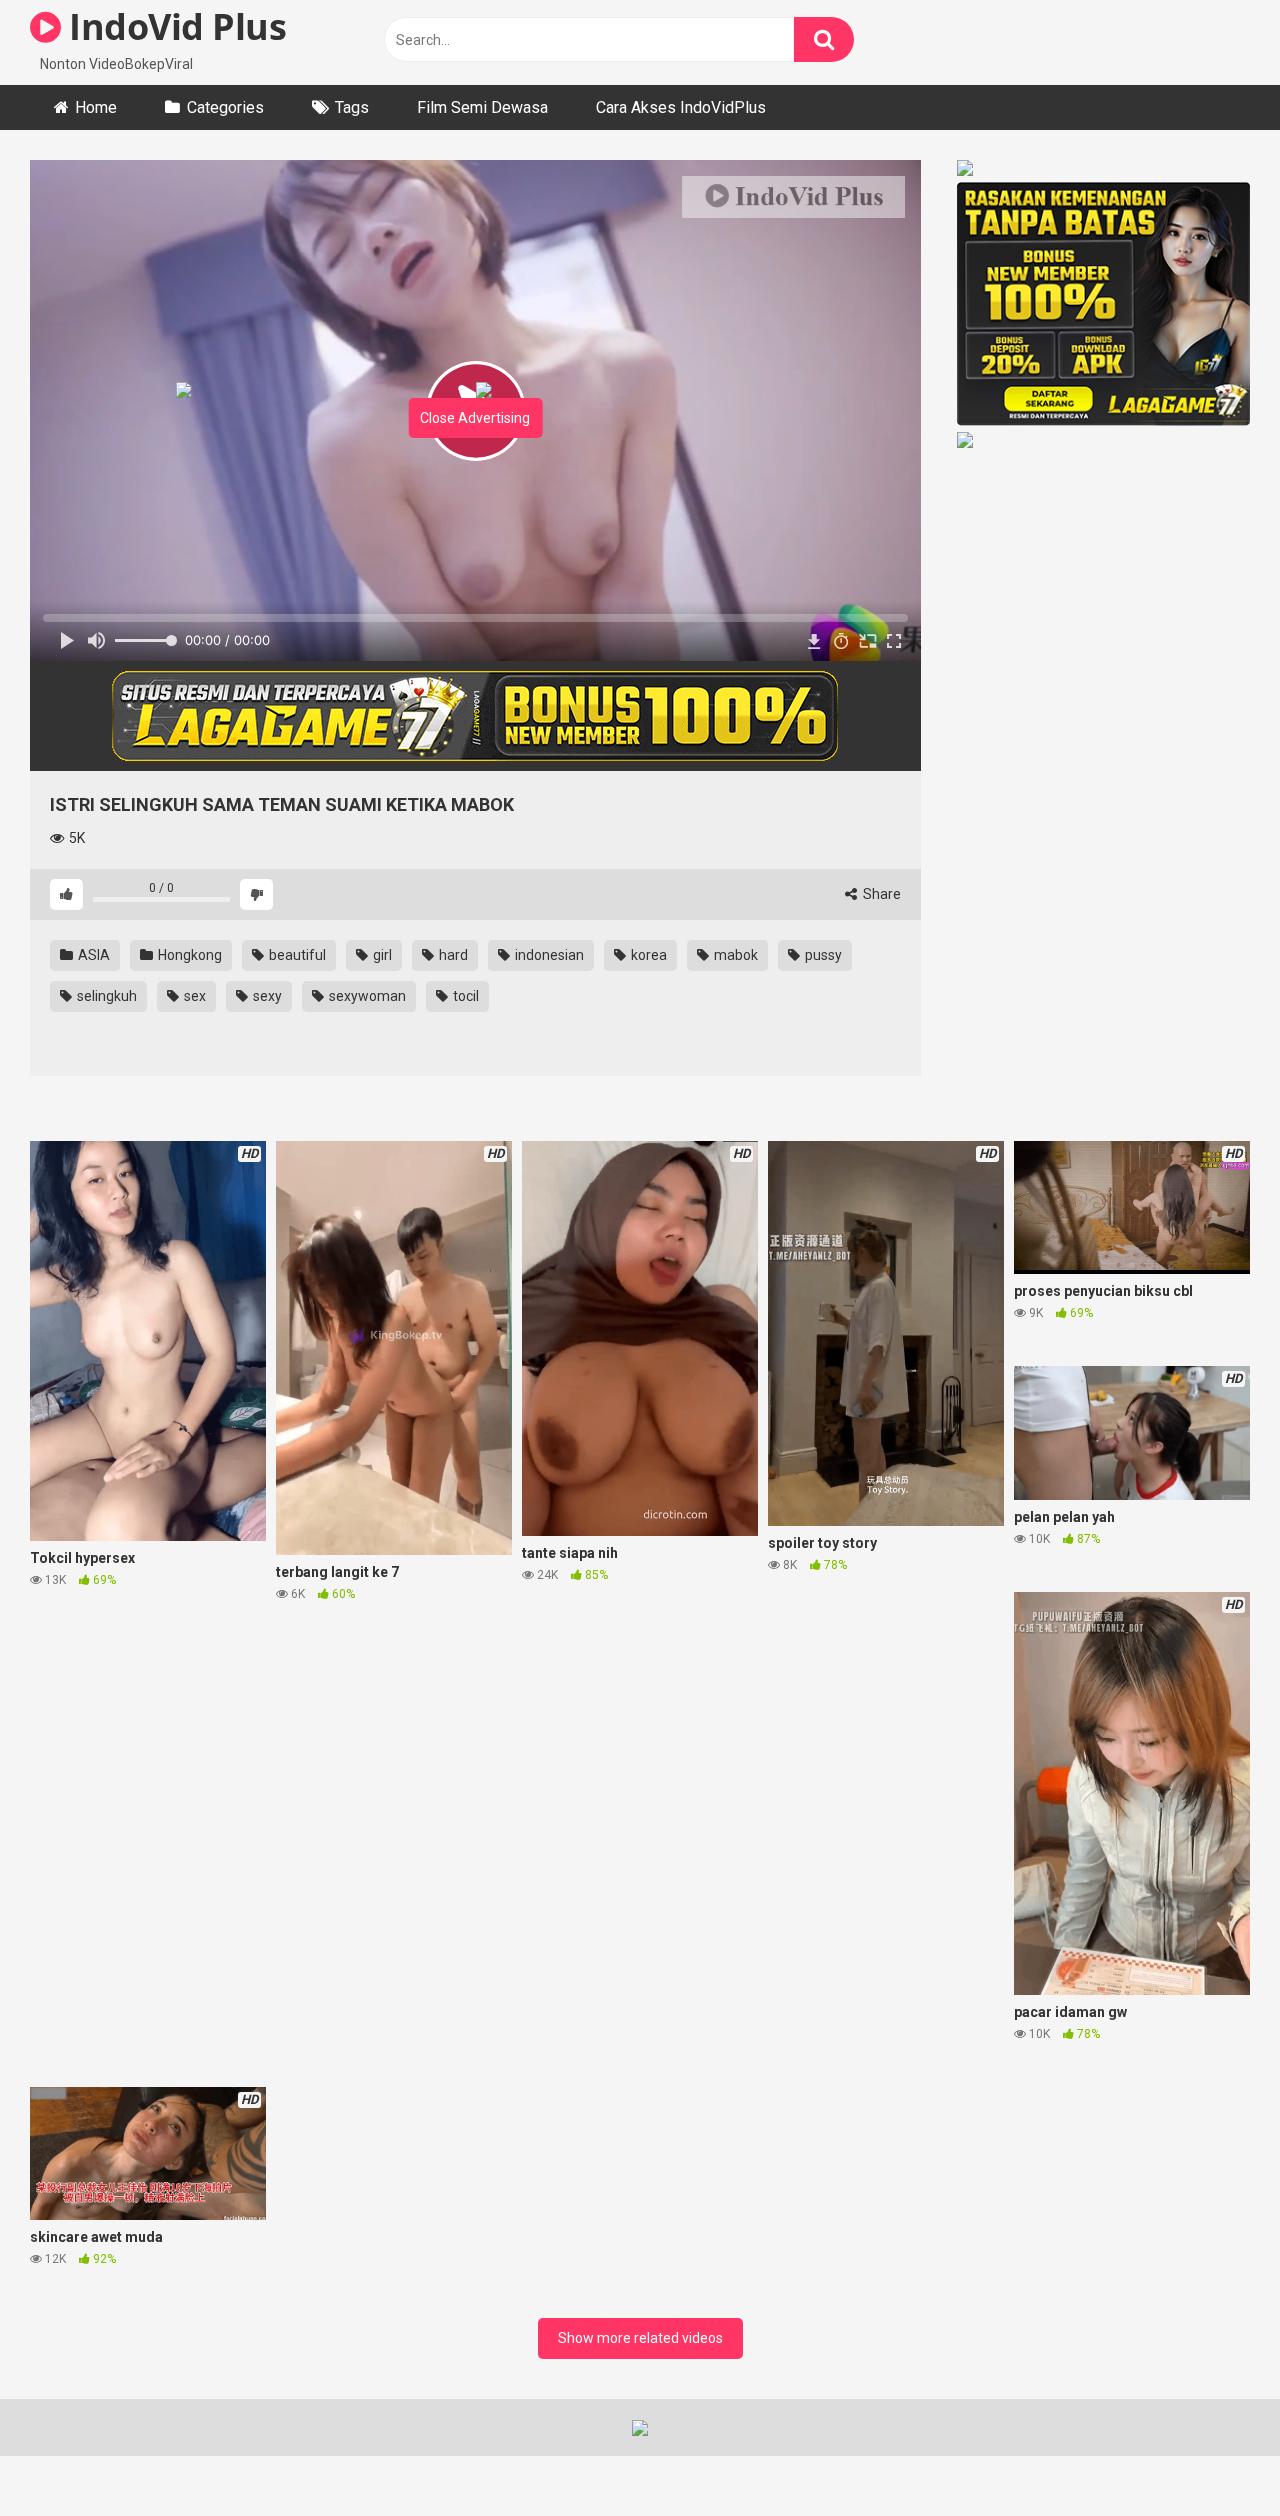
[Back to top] (1213, 2455)
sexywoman (366, 996)
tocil (464, 996)
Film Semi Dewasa (482, 107)
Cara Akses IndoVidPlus (681, 107)
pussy (822, 955)
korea (647, 955)
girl (381, 955)
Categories (225, 107)
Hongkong (188, 955)
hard (452, 955)
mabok (734, 955)
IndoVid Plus (173, 26)
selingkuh (105, 996)
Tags (352, 107)
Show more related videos (640, 2338)
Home (96, 107)
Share (880, 894)
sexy (266, 996)
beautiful (296, 955)
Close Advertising (475, 418)
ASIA (92, 955)
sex (193, 996)
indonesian (548, 955)
